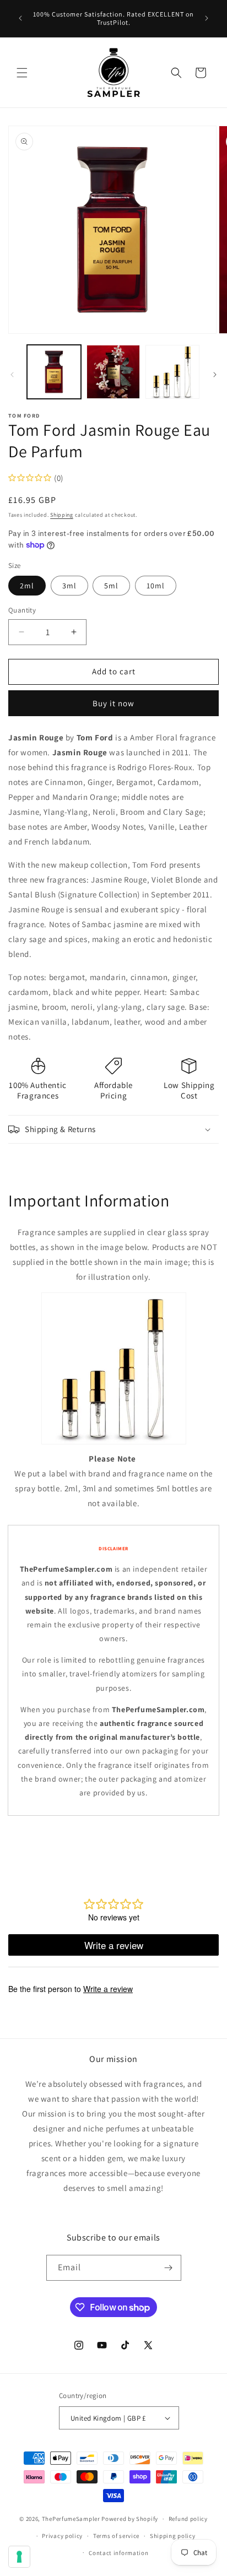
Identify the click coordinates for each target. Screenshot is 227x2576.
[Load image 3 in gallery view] (172, 372)
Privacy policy (62, 2536)
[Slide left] (12, 375)
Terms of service (116, 2536)
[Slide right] (215, 375)
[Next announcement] (207, 18)
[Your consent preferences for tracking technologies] (19, 2557)
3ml (69, 586)
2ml (27, 586)
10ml (156, 586)
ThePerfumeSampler (71, 2519)
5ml (111, 586)
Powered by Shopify (130, 2519)
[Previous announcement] (20, 18)
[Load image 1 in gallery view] (54, 372)
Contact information (118, 2553)
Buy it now (113, 703)
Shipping (62, 515)
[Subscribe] (169, 2268)
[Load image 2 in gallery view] (113, 372)
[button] (22, 73)
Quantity (22, 610)
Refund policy (188, 2519)
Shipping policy (173, 2536)
